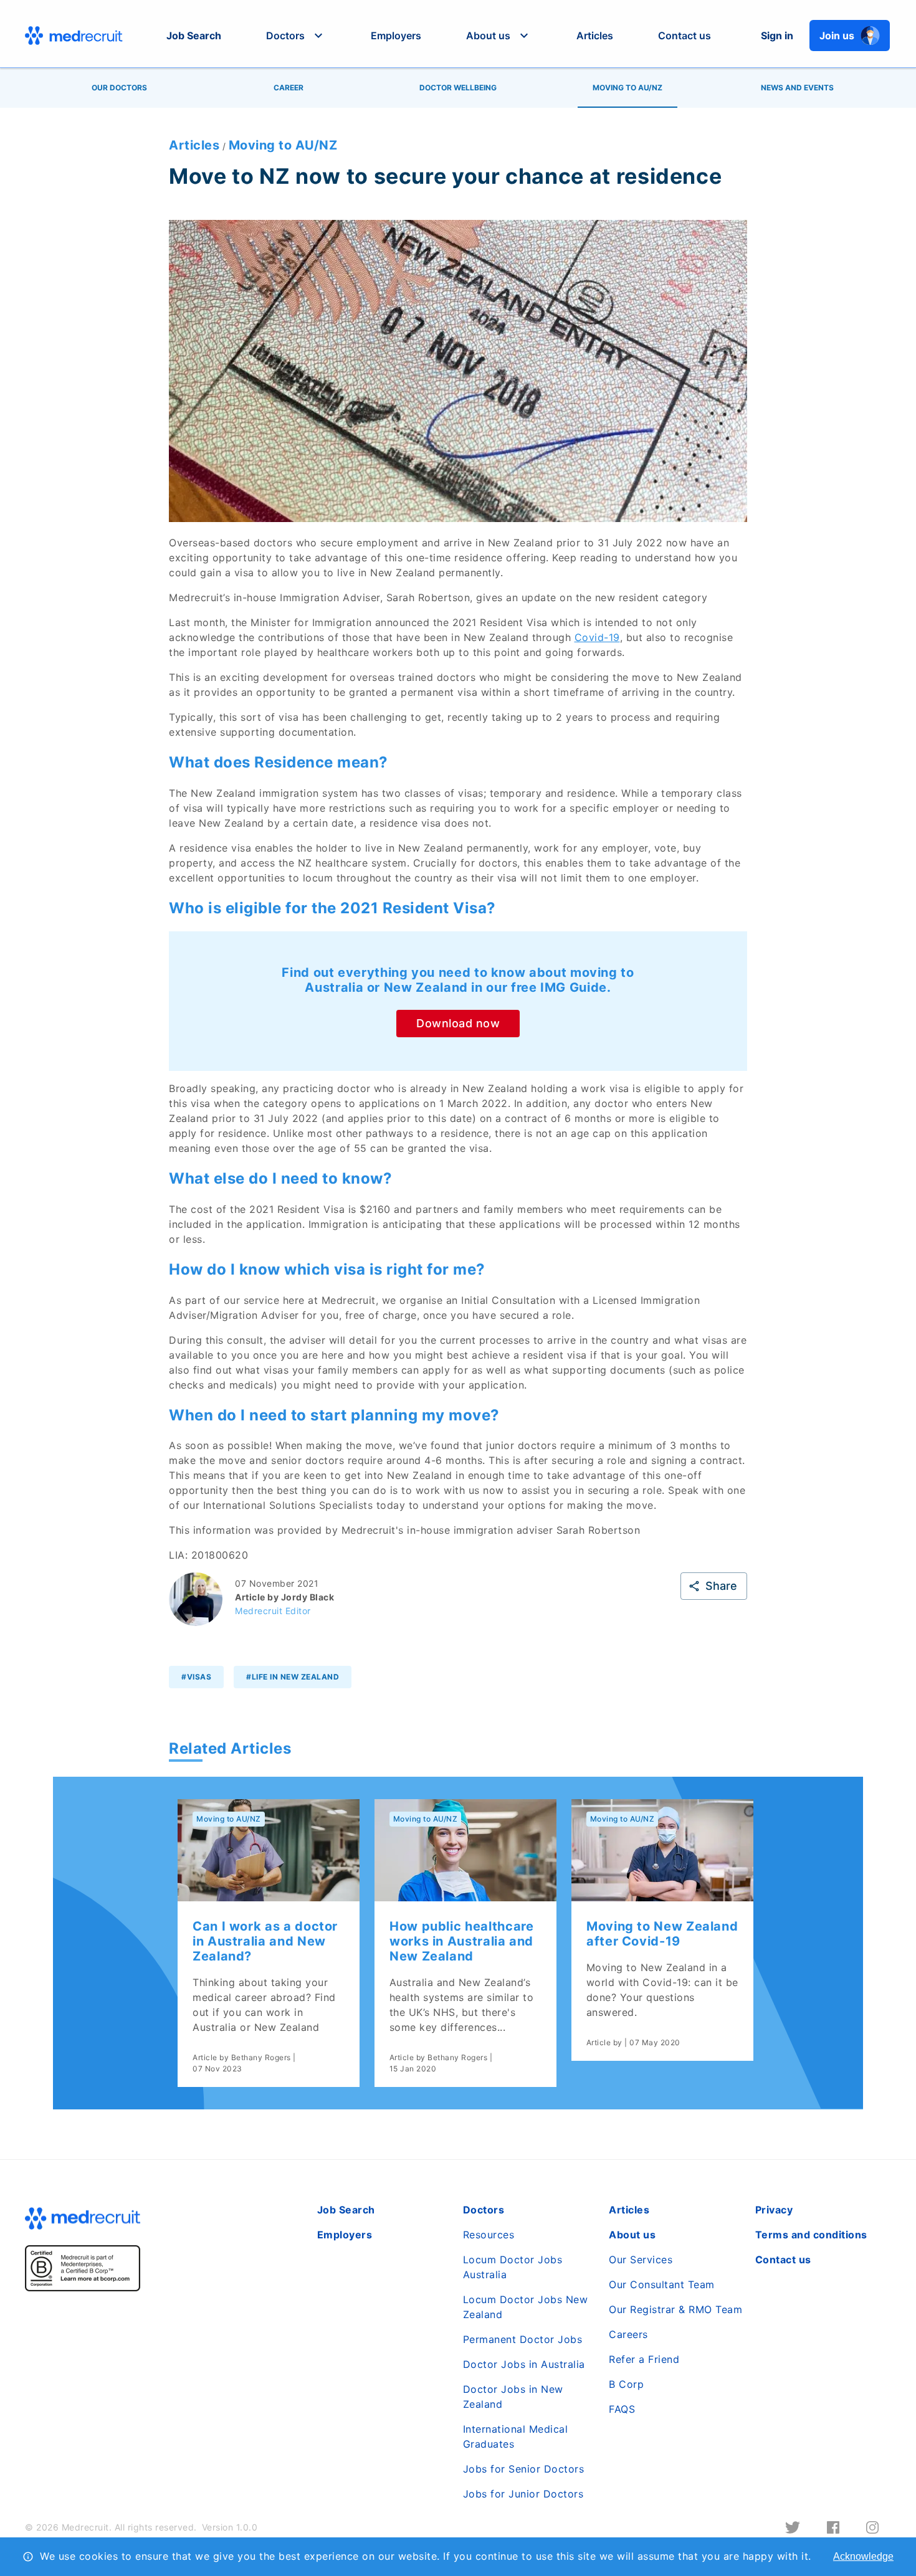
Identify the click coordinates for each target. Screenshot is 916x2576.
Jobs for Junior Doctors (523, 2494)
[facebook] (833, 2527)
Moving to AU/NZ (283, 145)
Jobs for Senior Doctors (524, 2469)
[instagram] (872, 2527)
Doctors (484, 2210)
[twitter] (793, 2527)
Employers (396, 36)
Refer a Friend (644, 2359)
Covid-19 (597, 637)
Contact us (685, 36)
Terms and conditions (811, 2235)
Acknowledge (863, 2556)
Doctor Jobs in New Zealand (513, 2397)
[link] (269, 1943)
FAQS (622, 2409)
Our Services (641, 2260)
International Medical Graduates (516, 2436)
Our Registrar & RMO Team (675, 2309)
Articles (595, 36)
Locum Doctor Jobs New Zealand (526, 2307)
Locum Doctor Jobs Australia (513, 2267)
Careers (628, 2334)
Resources (489, 2235)
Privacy (774, 2210)
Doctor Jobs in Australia (524, 2364)
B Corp (626, 2384)
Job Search (194, 36)
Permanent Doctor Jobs (523, 2339)
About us (632, 2235)
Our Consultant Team (662, 2284)
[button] (296, 36)
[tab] (119, 88)
